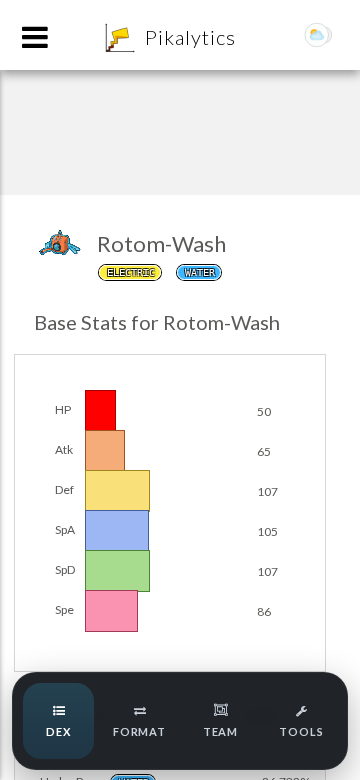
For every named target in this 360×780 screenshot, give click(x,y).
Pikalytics (190, 37)
